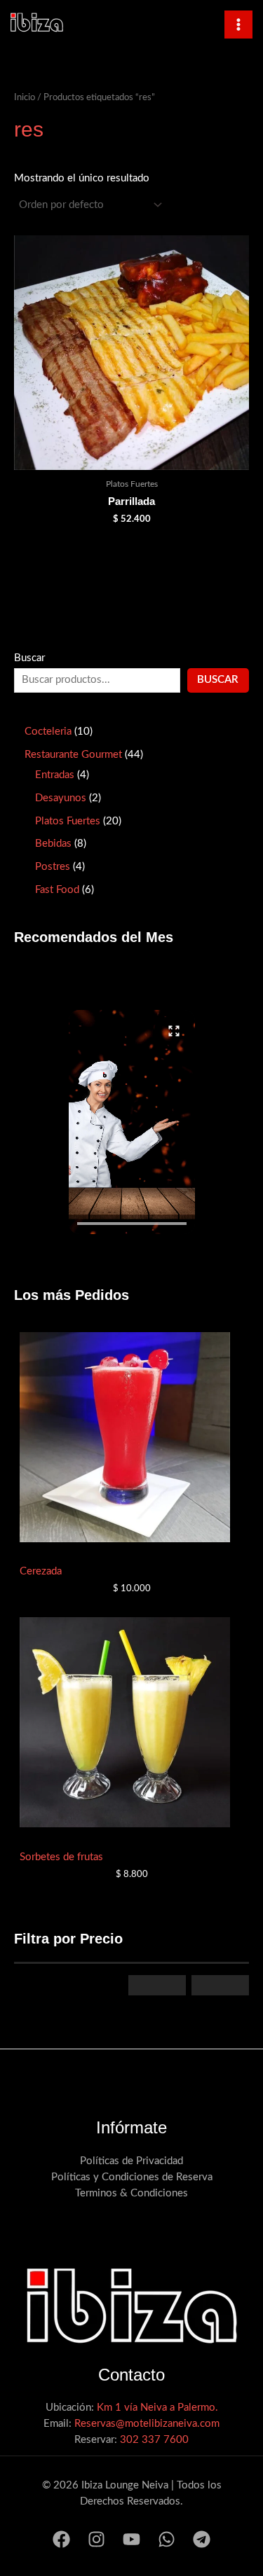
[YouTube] (131, 2539)
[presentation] (132, 1224)
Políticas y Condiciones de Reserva (132, 2177)
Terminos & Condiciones (131, 2193)
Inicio (25, 97)
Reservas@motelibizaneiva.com (147, 2424)
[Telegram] (202, 2539)
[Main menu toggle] (238, 25)
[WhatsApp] (167, 2539)
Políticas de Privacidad (131, 2161)
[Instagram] (96, 2539)
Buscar (29, 658)
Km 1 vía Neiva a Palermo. (157, 2408)
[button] (132, 1122)
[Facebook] (61, 2539)
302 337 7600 (154, 2440)
